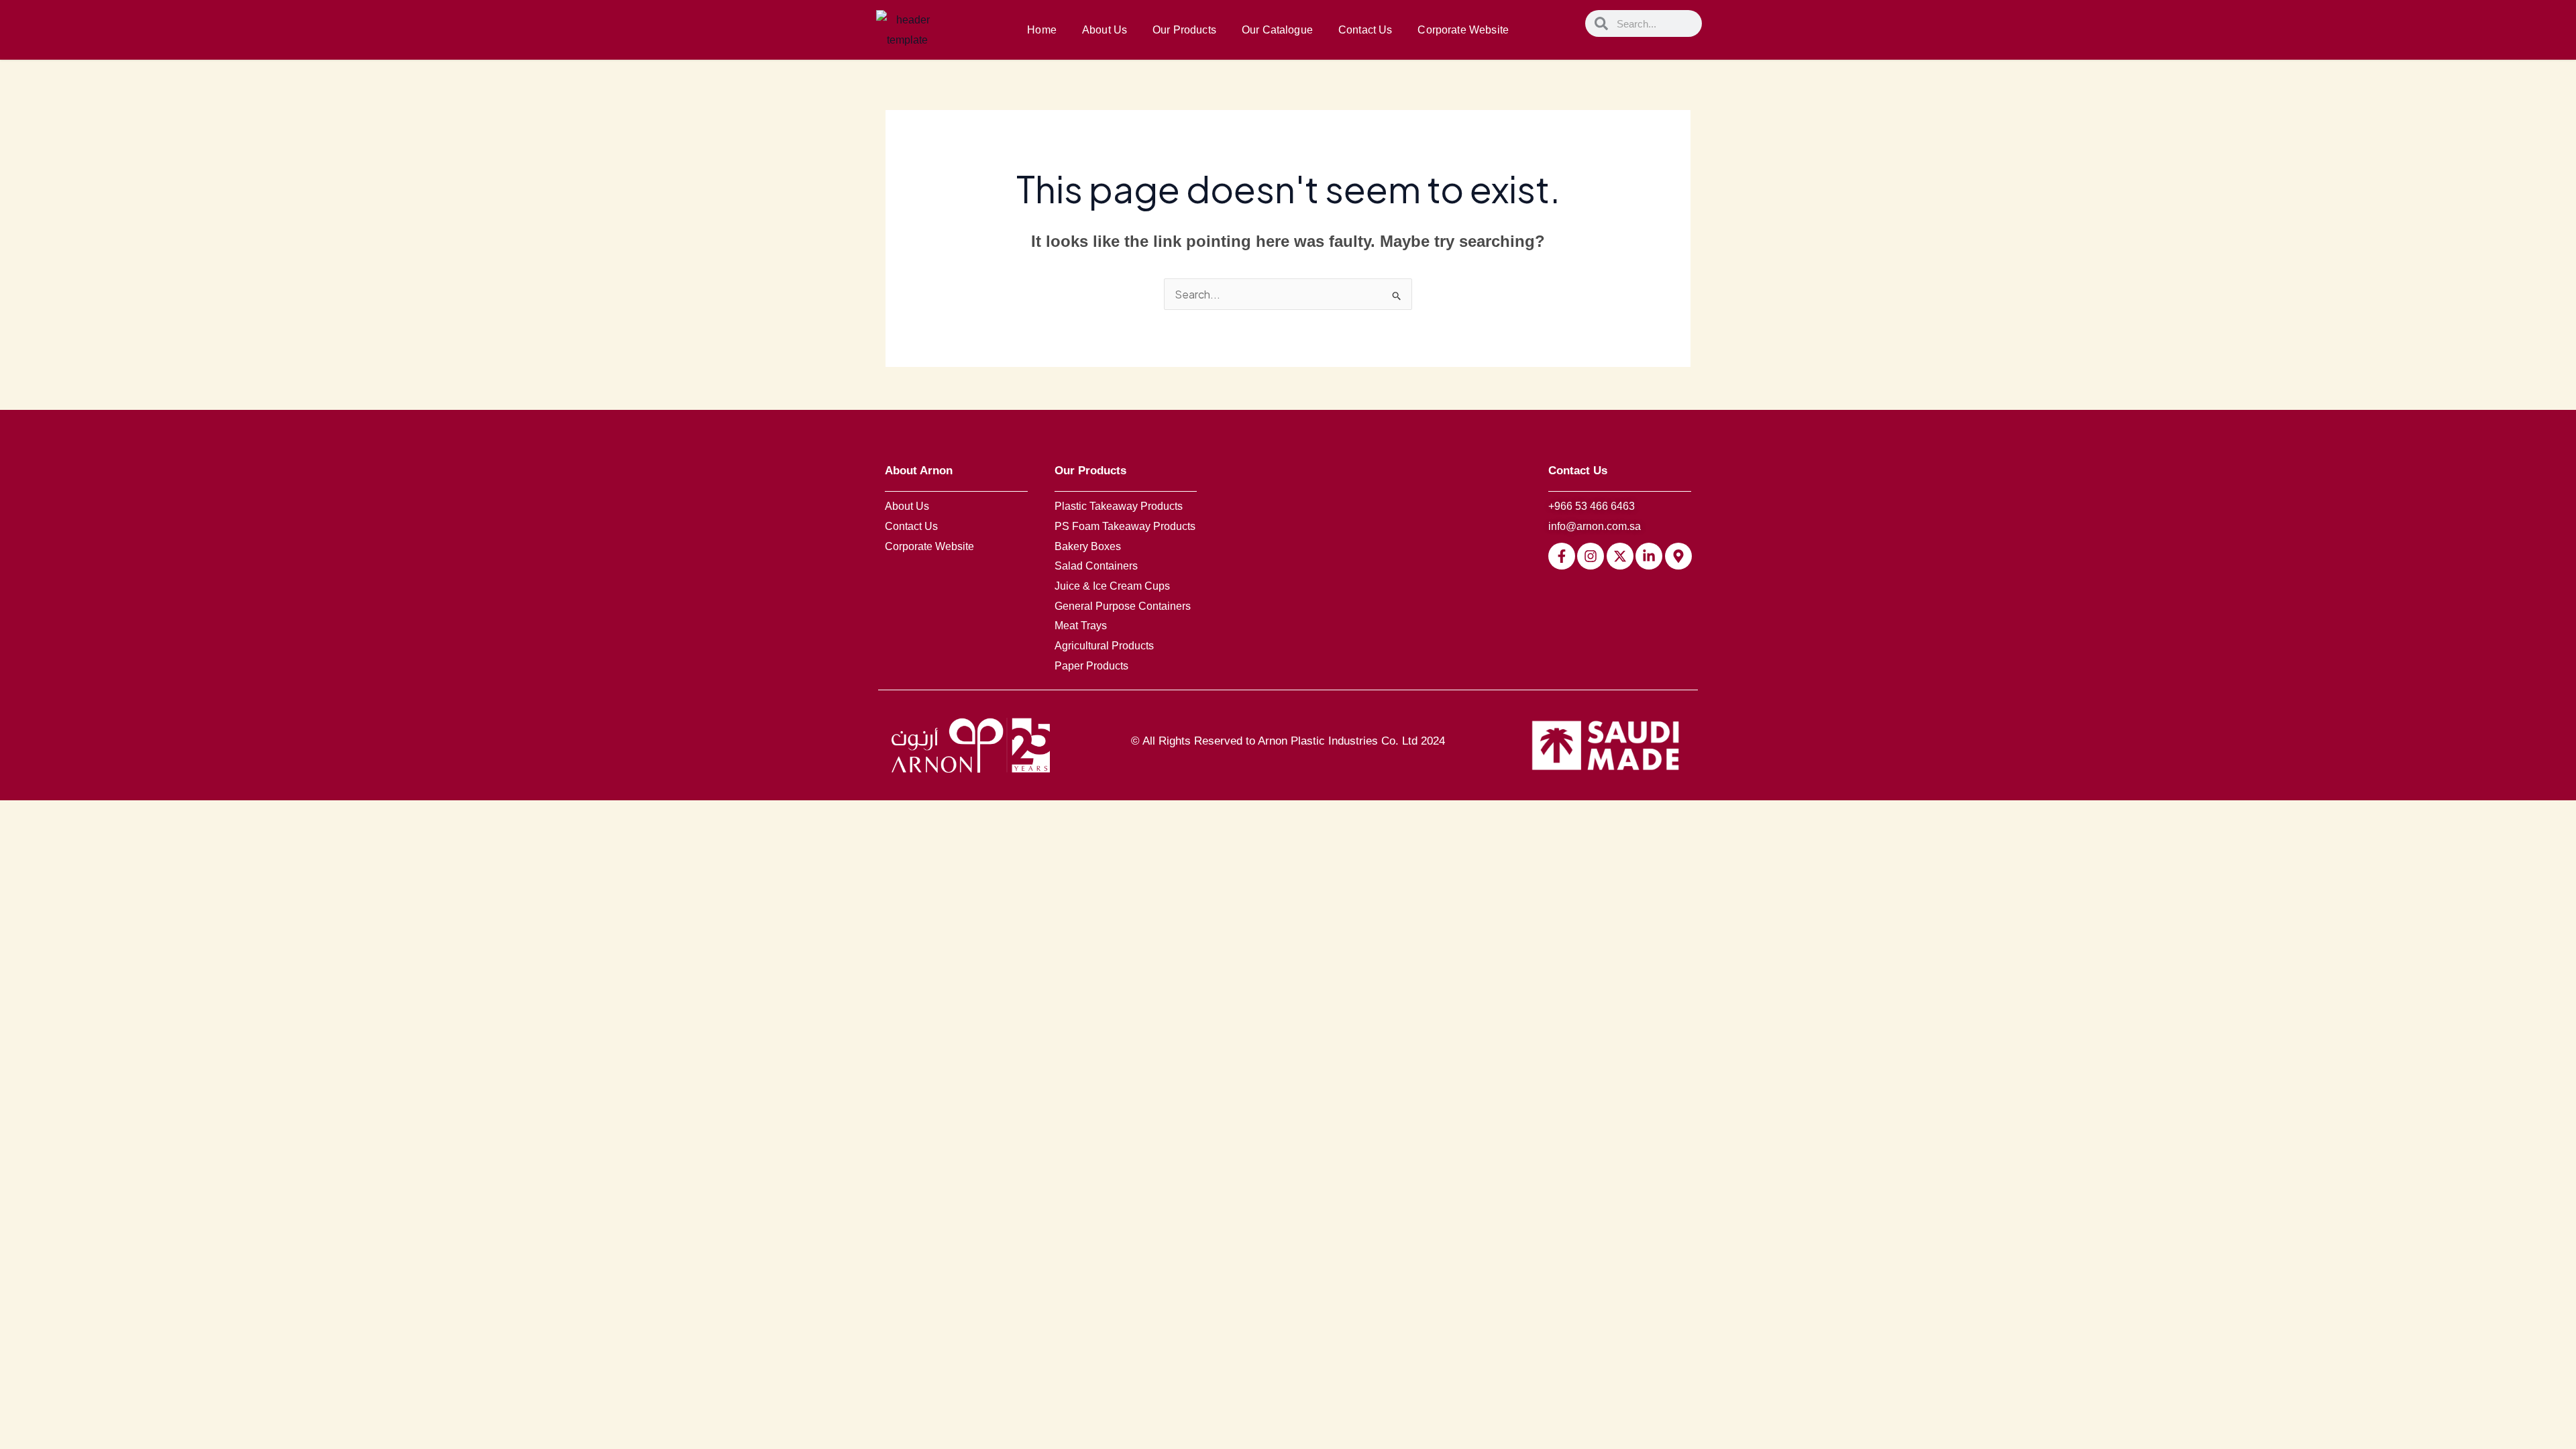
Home (1042, 30)
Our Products (1184, 30)
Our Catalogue (1277, 30)
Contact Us (1365, 30)
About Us (1105, 30)
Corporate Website (1463, 30)
